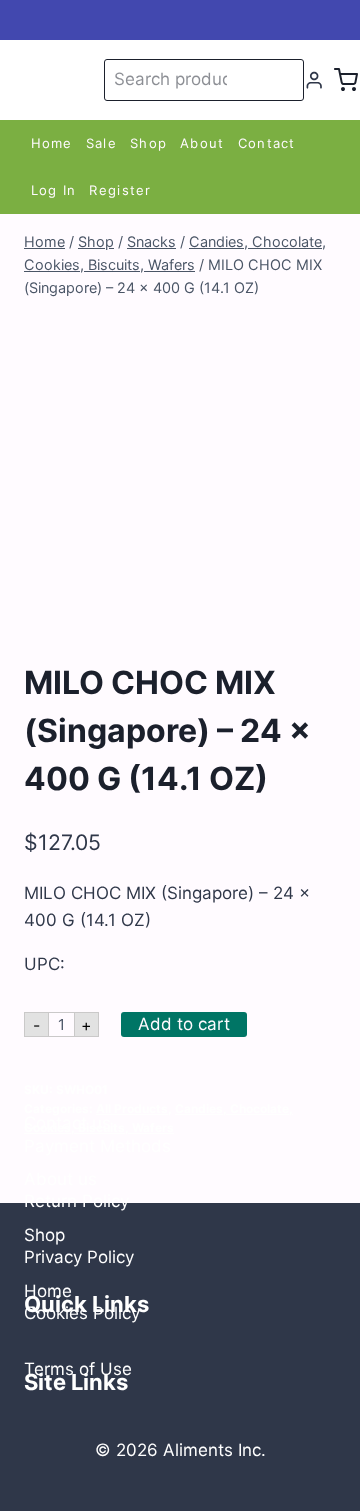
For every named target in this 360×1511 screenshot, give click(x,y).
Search (285, 80)
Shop (148, 143)
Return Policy (76, 1201)
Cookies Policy (82, 1313)
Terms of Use (78, 1369)
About (202, 143)
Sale (101, 143)
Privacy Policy (79, 1257)
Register (120, 190)
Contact (267, 143)
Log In (54, 190)
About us (60, 1179)
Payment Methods (97, 1146)
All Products (132, 1108)
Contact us (67, 1123)
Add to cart (184, 1024)
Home (52, 143)
